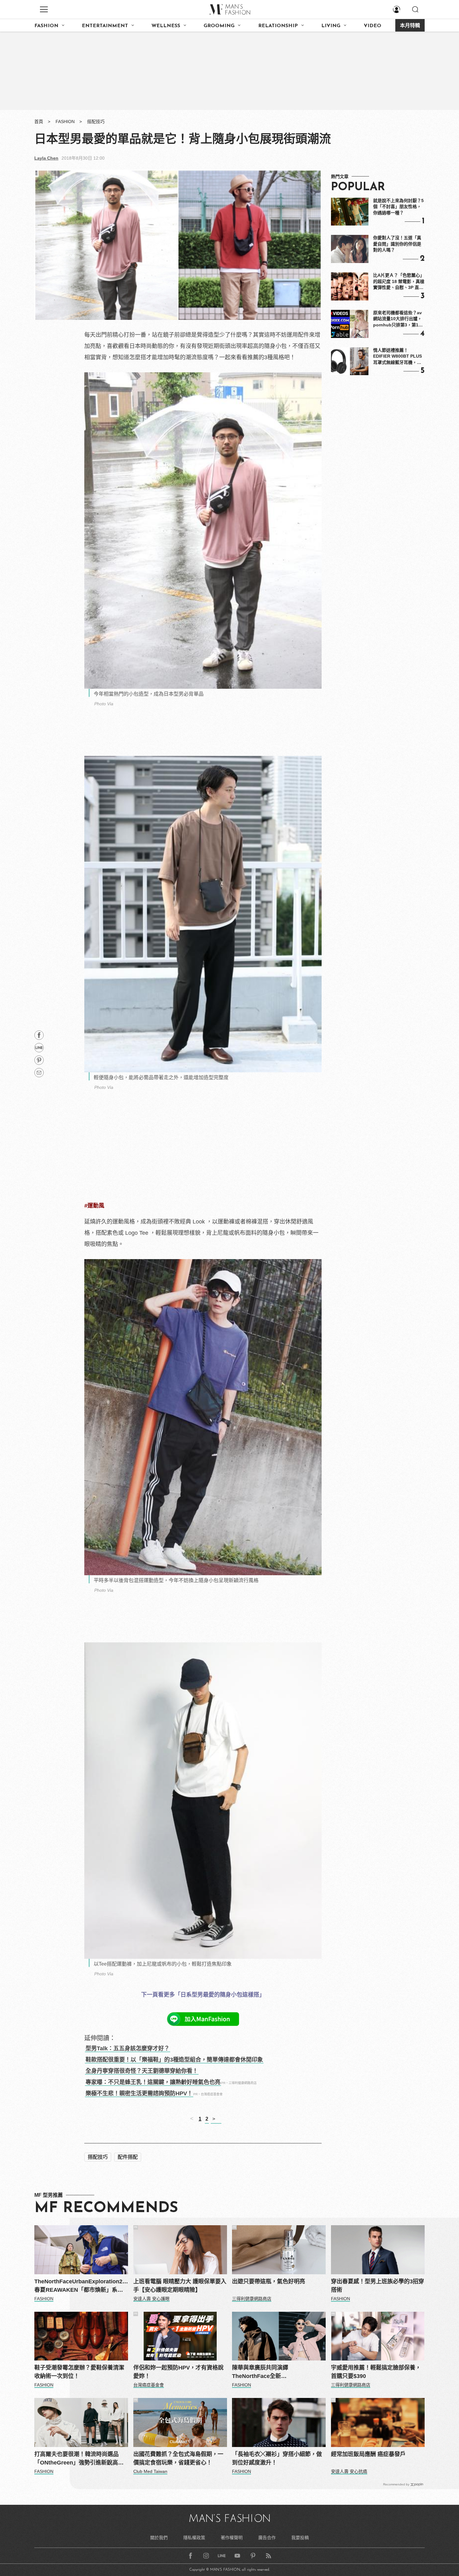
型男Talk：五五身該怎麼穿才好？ (128, 2048)
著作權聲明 (232, 2538)
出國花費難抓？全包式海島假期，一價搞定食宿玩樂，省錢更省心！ (178, 2458)
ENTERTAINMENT (105, 26)
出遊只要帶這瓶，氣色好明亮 (269, 2281)
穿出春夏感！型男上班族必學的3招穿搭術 (378, 2286)
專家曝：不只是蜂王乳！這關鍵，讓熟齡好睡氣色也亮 (153, 2082)
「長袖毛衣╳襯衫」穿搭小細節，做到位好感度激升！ (277, 2458)
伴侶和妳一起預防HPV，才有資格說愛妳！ (178, 2372)
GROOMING (219, 26)
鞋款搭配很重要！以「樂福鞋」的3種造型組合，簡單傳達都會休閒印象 (174, 2060)
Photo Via (104, 704)
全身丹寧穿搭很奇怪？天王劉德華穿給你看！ (142, 2071)
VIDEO (373, 26)
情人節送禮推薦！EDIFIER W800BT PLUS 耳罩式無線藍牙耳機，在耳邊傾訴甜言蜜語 (397, 357)
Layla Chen (46, 158)
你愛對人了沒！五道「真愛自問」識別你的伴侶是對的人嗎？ (397, 244)
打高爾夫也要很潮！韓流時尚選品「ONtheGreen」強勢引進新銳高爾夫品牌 (79, 2459)
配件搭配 (128, 2157)
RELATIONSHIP (278, 26)
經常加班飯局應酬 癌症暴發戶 (368, 2454)
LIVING (331, 26)
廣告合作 (267, 2538)
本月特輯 (410, 26)
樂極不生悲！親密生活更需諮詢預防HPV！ (139, 2093)
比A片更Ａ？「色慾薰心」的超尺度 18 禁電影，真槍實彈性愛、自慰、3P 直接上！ (399, 282)
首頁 (39, 122)
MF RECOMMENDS (106, 2208)
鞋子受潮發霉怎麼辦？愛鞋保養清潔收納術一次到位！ (79, 2372)
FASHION (46, 26)
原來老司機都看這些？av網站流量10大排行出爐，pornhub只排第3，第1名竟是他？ (398, 319)
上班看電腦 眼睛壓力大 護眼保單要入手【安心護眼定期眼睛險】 (180, 2286)
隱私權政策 (194, 2538)
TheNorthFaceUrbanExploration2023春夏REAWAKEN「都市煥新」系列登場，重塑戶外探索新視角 (81, 2286)
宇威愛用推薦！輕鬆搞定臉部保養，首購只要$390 (376, 2372)
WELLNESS (166, 26)
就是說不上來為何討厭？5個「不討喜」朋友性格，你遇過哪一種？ (398, 207)
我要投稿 (300, 2538)
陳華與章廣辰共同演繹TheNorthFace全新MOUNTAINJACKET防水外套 (269, 2373)
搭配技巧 (96, 122)
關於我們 (159, 2538)
